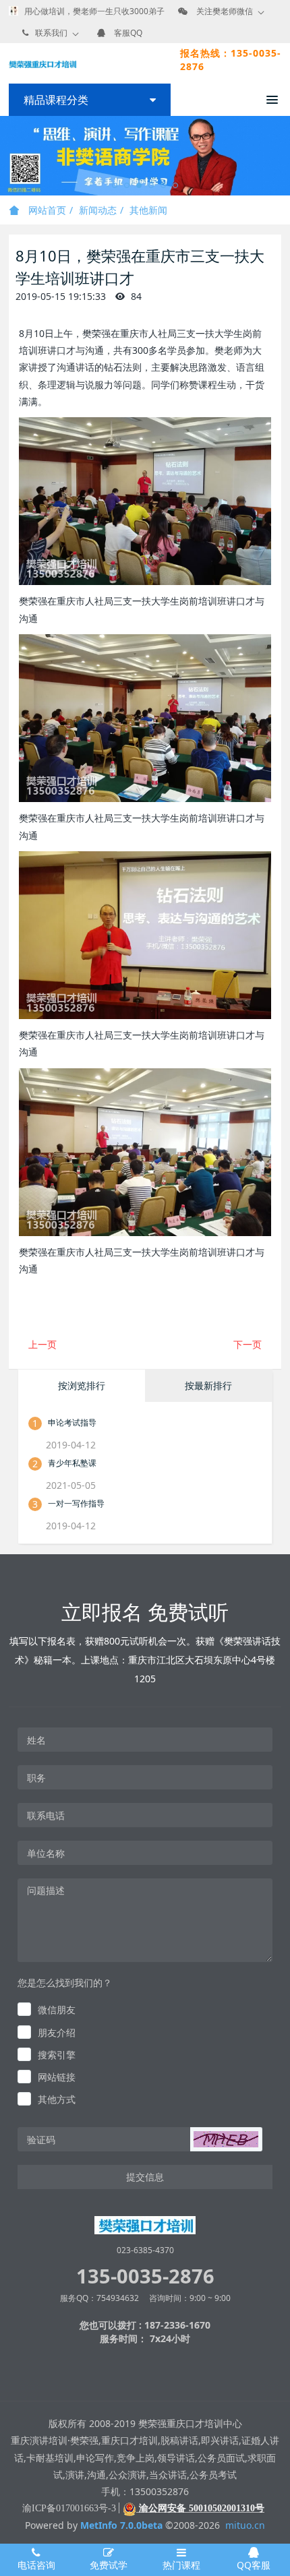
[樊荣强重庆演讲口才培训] (42, 63)
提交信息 (145, 2177)
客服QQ (128, 33)
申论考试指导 (72, 1422)
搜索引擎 (57, 2055)
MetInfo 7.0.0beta (121, 2525)
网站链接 (57, 2077)
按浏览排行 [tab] (82, 1385)
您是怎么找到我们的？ (65, 1983)
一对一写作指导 (76, 1503)
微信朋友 (57, 2010)
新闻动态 (98, 210)
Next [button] (283, 156)
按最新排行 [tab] (208, 1385)
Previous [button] (7, 156)
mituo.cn (245, 2525)
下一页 (248, 1344)
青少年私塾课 (72, 1463)
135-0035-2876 (145, 2276)
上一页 (42, 1344)
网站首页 (46, 210)
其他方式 (57, 2099)
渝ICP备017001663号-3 (69, 2508)
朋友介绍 (57, 2032)
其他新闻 (148, 210)
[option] (145, 156)
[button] (226, 2139)
